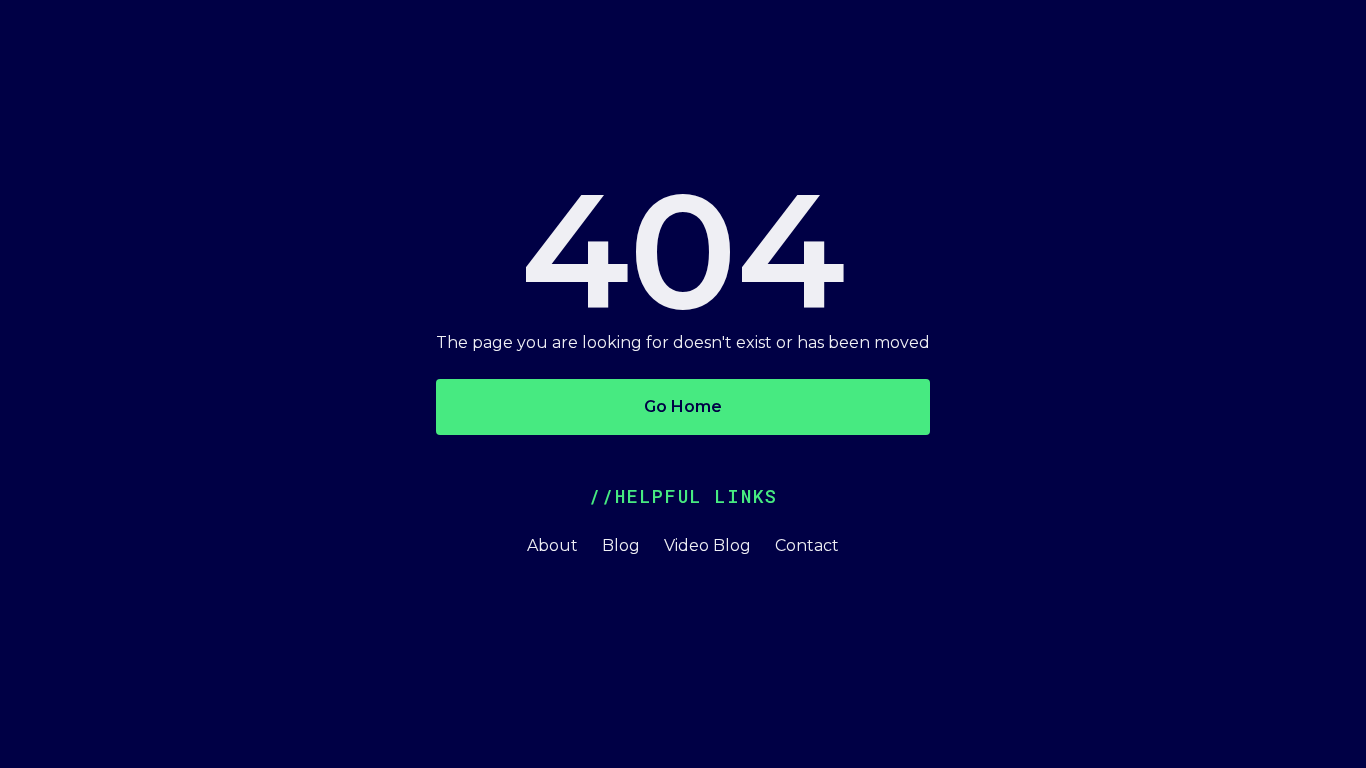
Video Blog (707, 545)
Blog (621, 545)
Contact (807, 545)
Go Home (683, 406)
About (552, 545)
